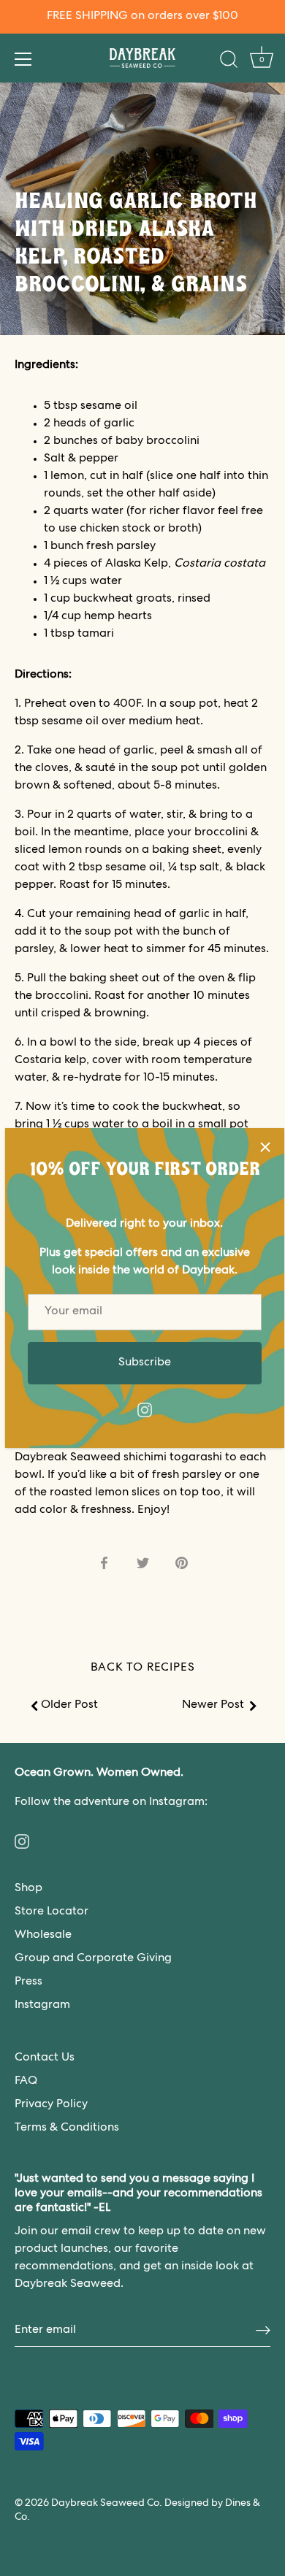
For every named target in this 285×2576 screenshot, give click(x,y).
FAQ (26, 2082)
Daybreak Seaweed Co (105, 2504)
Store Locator (52, 1912)
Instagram (42, 2006)
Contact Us (45, 2058)
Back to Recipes (143, 1668)
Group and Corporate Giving (93, 1959)
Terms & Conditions (67, 2128)
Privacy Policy (51, 2105)
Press (28, 1982)
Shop (28, 1889)
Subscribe (145, 1363)
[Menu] (23, 59)
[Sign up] (263, 2331)
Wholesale (43, 1936)
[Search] (229, 61)
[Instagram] (145, 1411)
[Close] (265, 1147)
